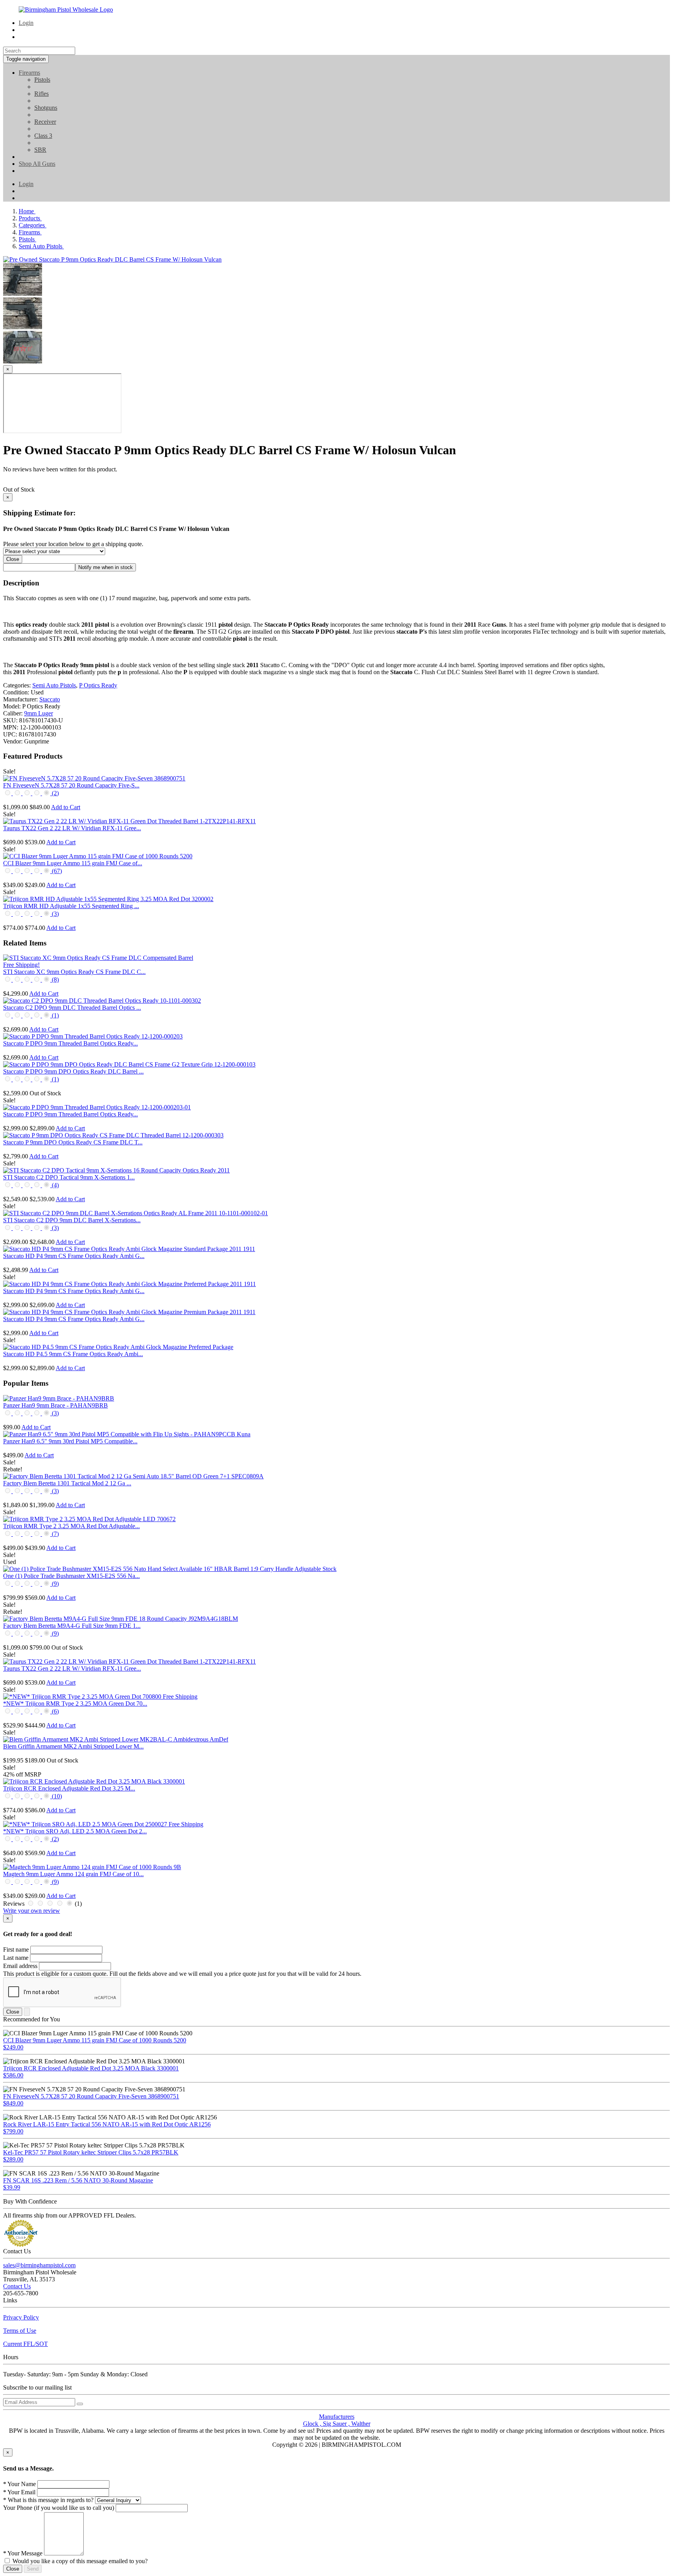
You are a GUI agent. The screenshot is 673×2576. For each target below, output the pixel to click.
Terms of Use (20, 2331)
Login (26, 23)
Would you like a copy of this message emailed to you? (80, 2561)
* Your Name (19, 2484)
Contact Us (17, 2286)
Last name (16, 1958)
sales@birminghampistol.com (39, 2265)
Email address (20, 1966)
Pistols (42, 80)
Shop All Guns (37, 164)
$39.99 (12, 2187)
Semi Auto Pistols (54, 685)
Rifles (41, 94)
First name (16, 1950)
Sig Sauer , (337, 2424)
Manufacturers (337, 2417)
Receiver (45, 122)
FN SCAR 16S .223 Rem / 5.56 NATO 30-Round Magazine (78, 2180)
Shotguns (46, 108)
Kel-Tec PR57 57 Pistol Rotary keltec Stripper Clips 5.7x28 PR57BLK (91, 2152)
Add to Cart (66, 807)
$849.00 (13, 2103)
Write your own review (32, 1911)
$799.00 (13, 2131)
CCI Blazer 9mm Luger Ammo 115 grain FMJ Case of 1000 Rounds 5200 (95, 2040)
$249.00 (13, 2047)
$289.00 (13, 2159)
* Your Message (23, 2553)
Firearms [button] (29, 73)
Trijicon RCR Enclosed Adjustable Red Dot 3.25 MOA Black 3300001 (91, 2068)
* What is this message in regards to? (48, 2500)
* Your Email (19, 2492)
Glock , (313, 2424)
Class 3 (43, 136)
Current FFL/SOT (26, 2344)
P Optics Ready (98, 685)
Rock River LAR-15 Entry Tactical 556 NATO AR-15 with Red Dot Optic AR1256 (107, 2124)
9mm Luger (39, 713)
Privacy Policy (21, 2317)
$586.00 (13, 2075)
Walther (361, 2424)
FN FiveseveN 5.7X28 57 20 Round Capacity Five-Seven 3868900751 (91, 2096)
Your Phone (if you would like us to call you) (59, 2508)
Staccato (50, 699)
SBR (40, 150)
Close (13, 559)
